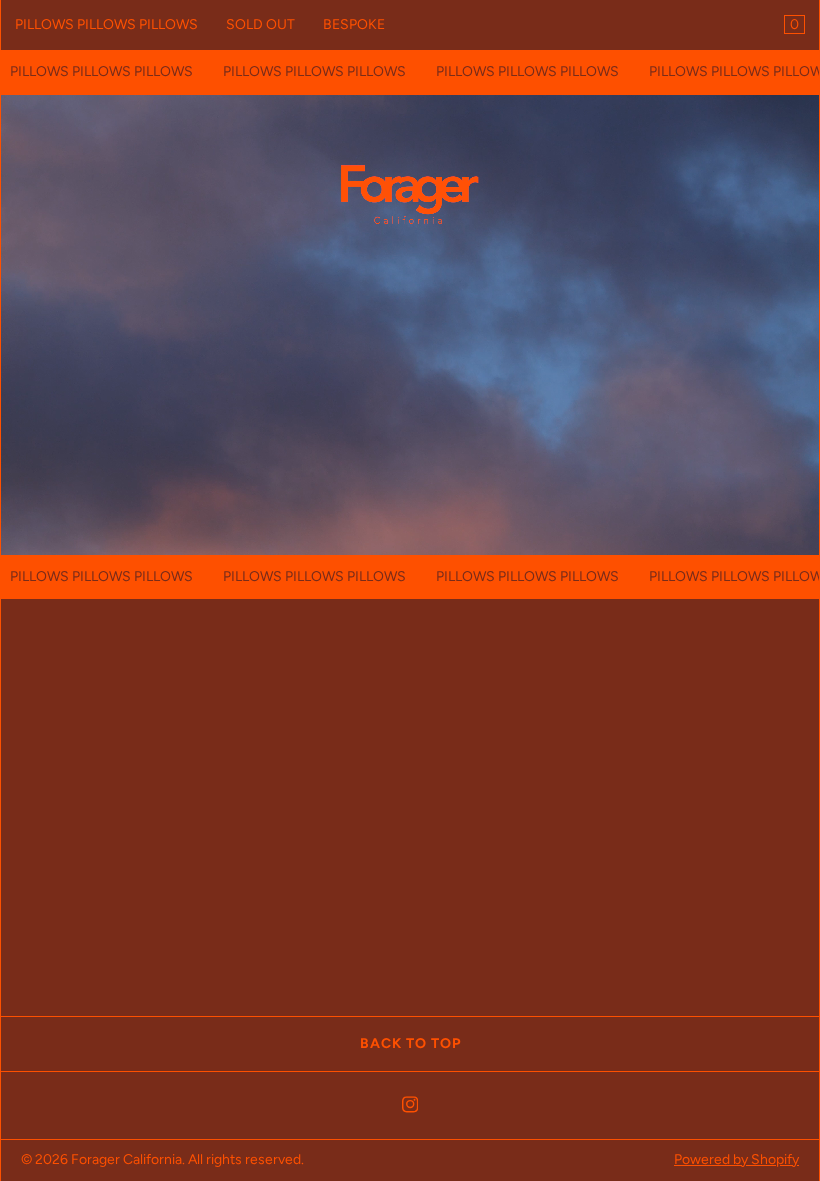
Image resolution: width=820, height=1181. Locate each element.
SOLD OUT (260, 24)
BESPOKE (354, 24)
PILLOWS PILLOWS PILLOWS (106, 24)
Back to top (410, 1043)
